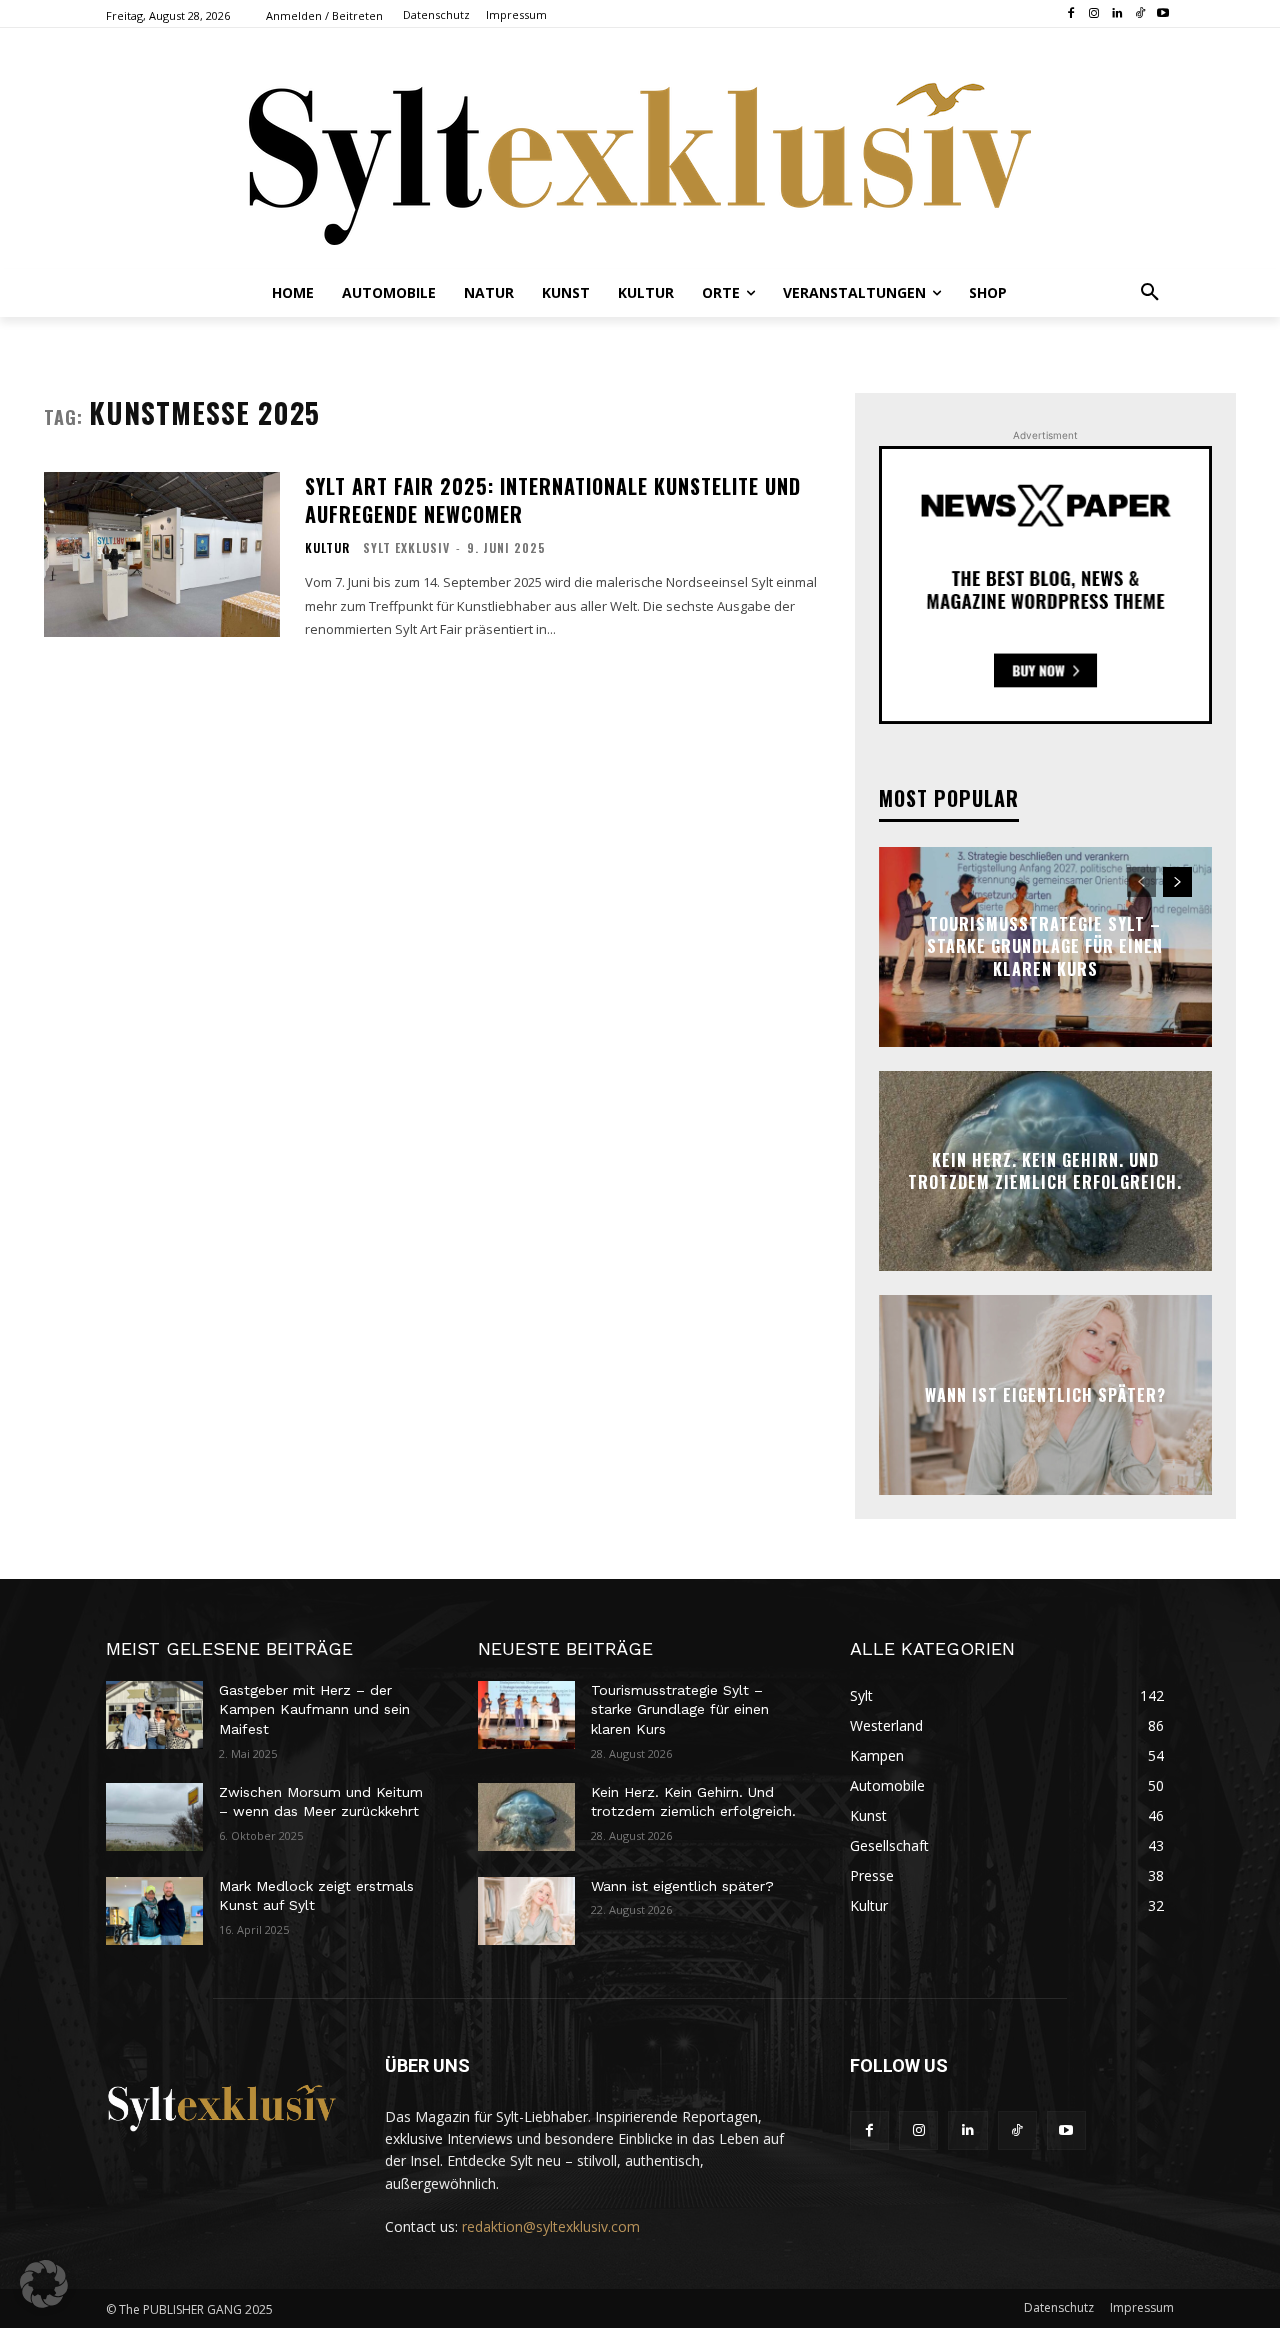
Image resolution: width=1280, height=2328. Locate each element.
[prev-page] (1141, 882)
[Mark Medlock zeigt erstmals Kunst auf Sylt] (154, 1911)
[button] (1150, 293)
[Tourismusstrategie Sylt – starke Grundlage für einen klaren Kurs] (526, 1715)
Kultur (327, 548)
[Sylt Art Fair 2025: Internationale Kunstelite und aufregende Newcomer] (162, 554)
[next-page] (1177, 882)
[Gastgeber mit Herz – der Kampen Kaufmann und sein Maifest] (154, 1715)
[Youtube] (1162, 14)
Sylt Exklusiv (406, 547)
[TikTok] (1139, 14)
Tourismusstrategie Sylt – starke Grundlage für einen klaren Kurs (1045, 946)
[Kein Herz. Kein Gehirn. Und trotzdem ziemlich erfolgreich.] (526, 1817)
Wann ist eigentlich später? (1045, 1395)
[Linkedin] (1117, 14)
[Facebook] (1071, 14)
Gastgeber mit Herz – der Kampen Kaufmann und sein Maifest (314, 1709)
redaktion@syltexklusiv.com (551, 2226)
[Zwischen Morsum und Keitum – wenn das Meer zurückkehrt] (154, 1817)
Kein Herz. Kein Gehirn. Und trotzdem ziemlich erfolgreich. (1045, 1170)
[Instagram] (1094, 14)
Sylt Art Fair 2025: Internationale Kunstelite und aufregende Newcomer (553, 500)
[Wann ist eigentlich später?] (526, 1911)
